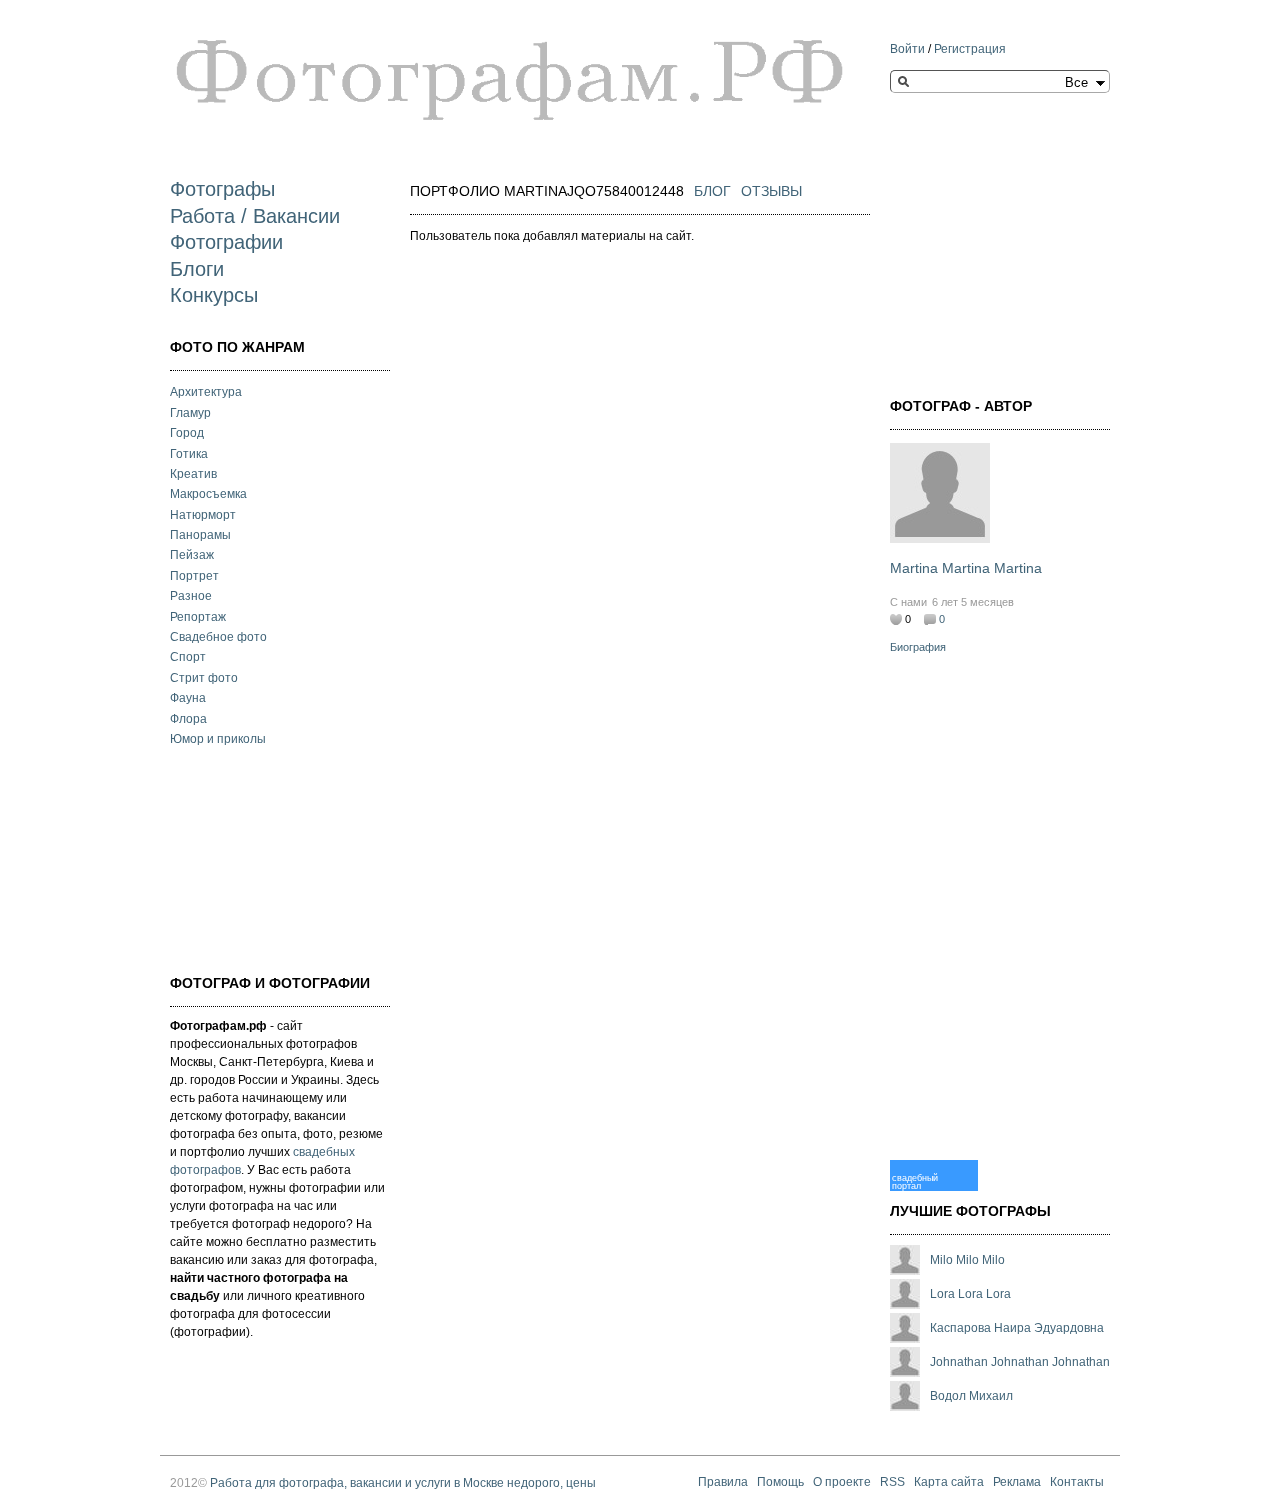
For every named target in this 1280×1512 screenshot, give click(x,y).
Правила (723, 1483)
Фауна (188, 698)
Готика (189, 454)
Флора (188, 719)
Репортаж (198, 617)
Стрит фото (204, 678)
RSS (892, 1483)
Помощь (780, 1483)
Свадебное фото (218, 637)
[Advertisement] (270, 858)
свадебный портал (915, 1181)
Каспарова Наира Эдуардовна (1017, 1328)
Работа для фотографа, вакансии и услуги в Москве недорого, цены (403, 1483)
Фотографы (222, 189)
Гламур (190, 413)
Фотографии (226, 242)
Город (187, 433)
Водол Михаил (971, 1396)
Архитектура (206, 392)
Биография (918, 647)
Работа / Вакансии (255, 216)
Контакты (1077, 1483)
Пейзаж (192, 555)
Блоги (197, 269)
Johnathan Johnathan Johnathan (1020, 1362)
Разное (191, 596)
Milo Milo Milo (967, 1260)
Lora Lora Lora (970, 1294)
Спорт (188, 657)
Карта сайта (949, 1483)
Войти (907, 49)
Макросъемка (208, 494)
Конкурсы (214, 295)
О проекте (842, 1483)
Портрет (194, 576)
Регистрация (970, 49)
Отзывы (771, 191)
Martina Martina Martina (966, 568)
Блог (712, 191)
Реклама (1017, 1483)
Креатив (193, 474)
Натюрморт (203, 515)
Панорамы (200, 535)
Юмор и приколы (218, 739)
